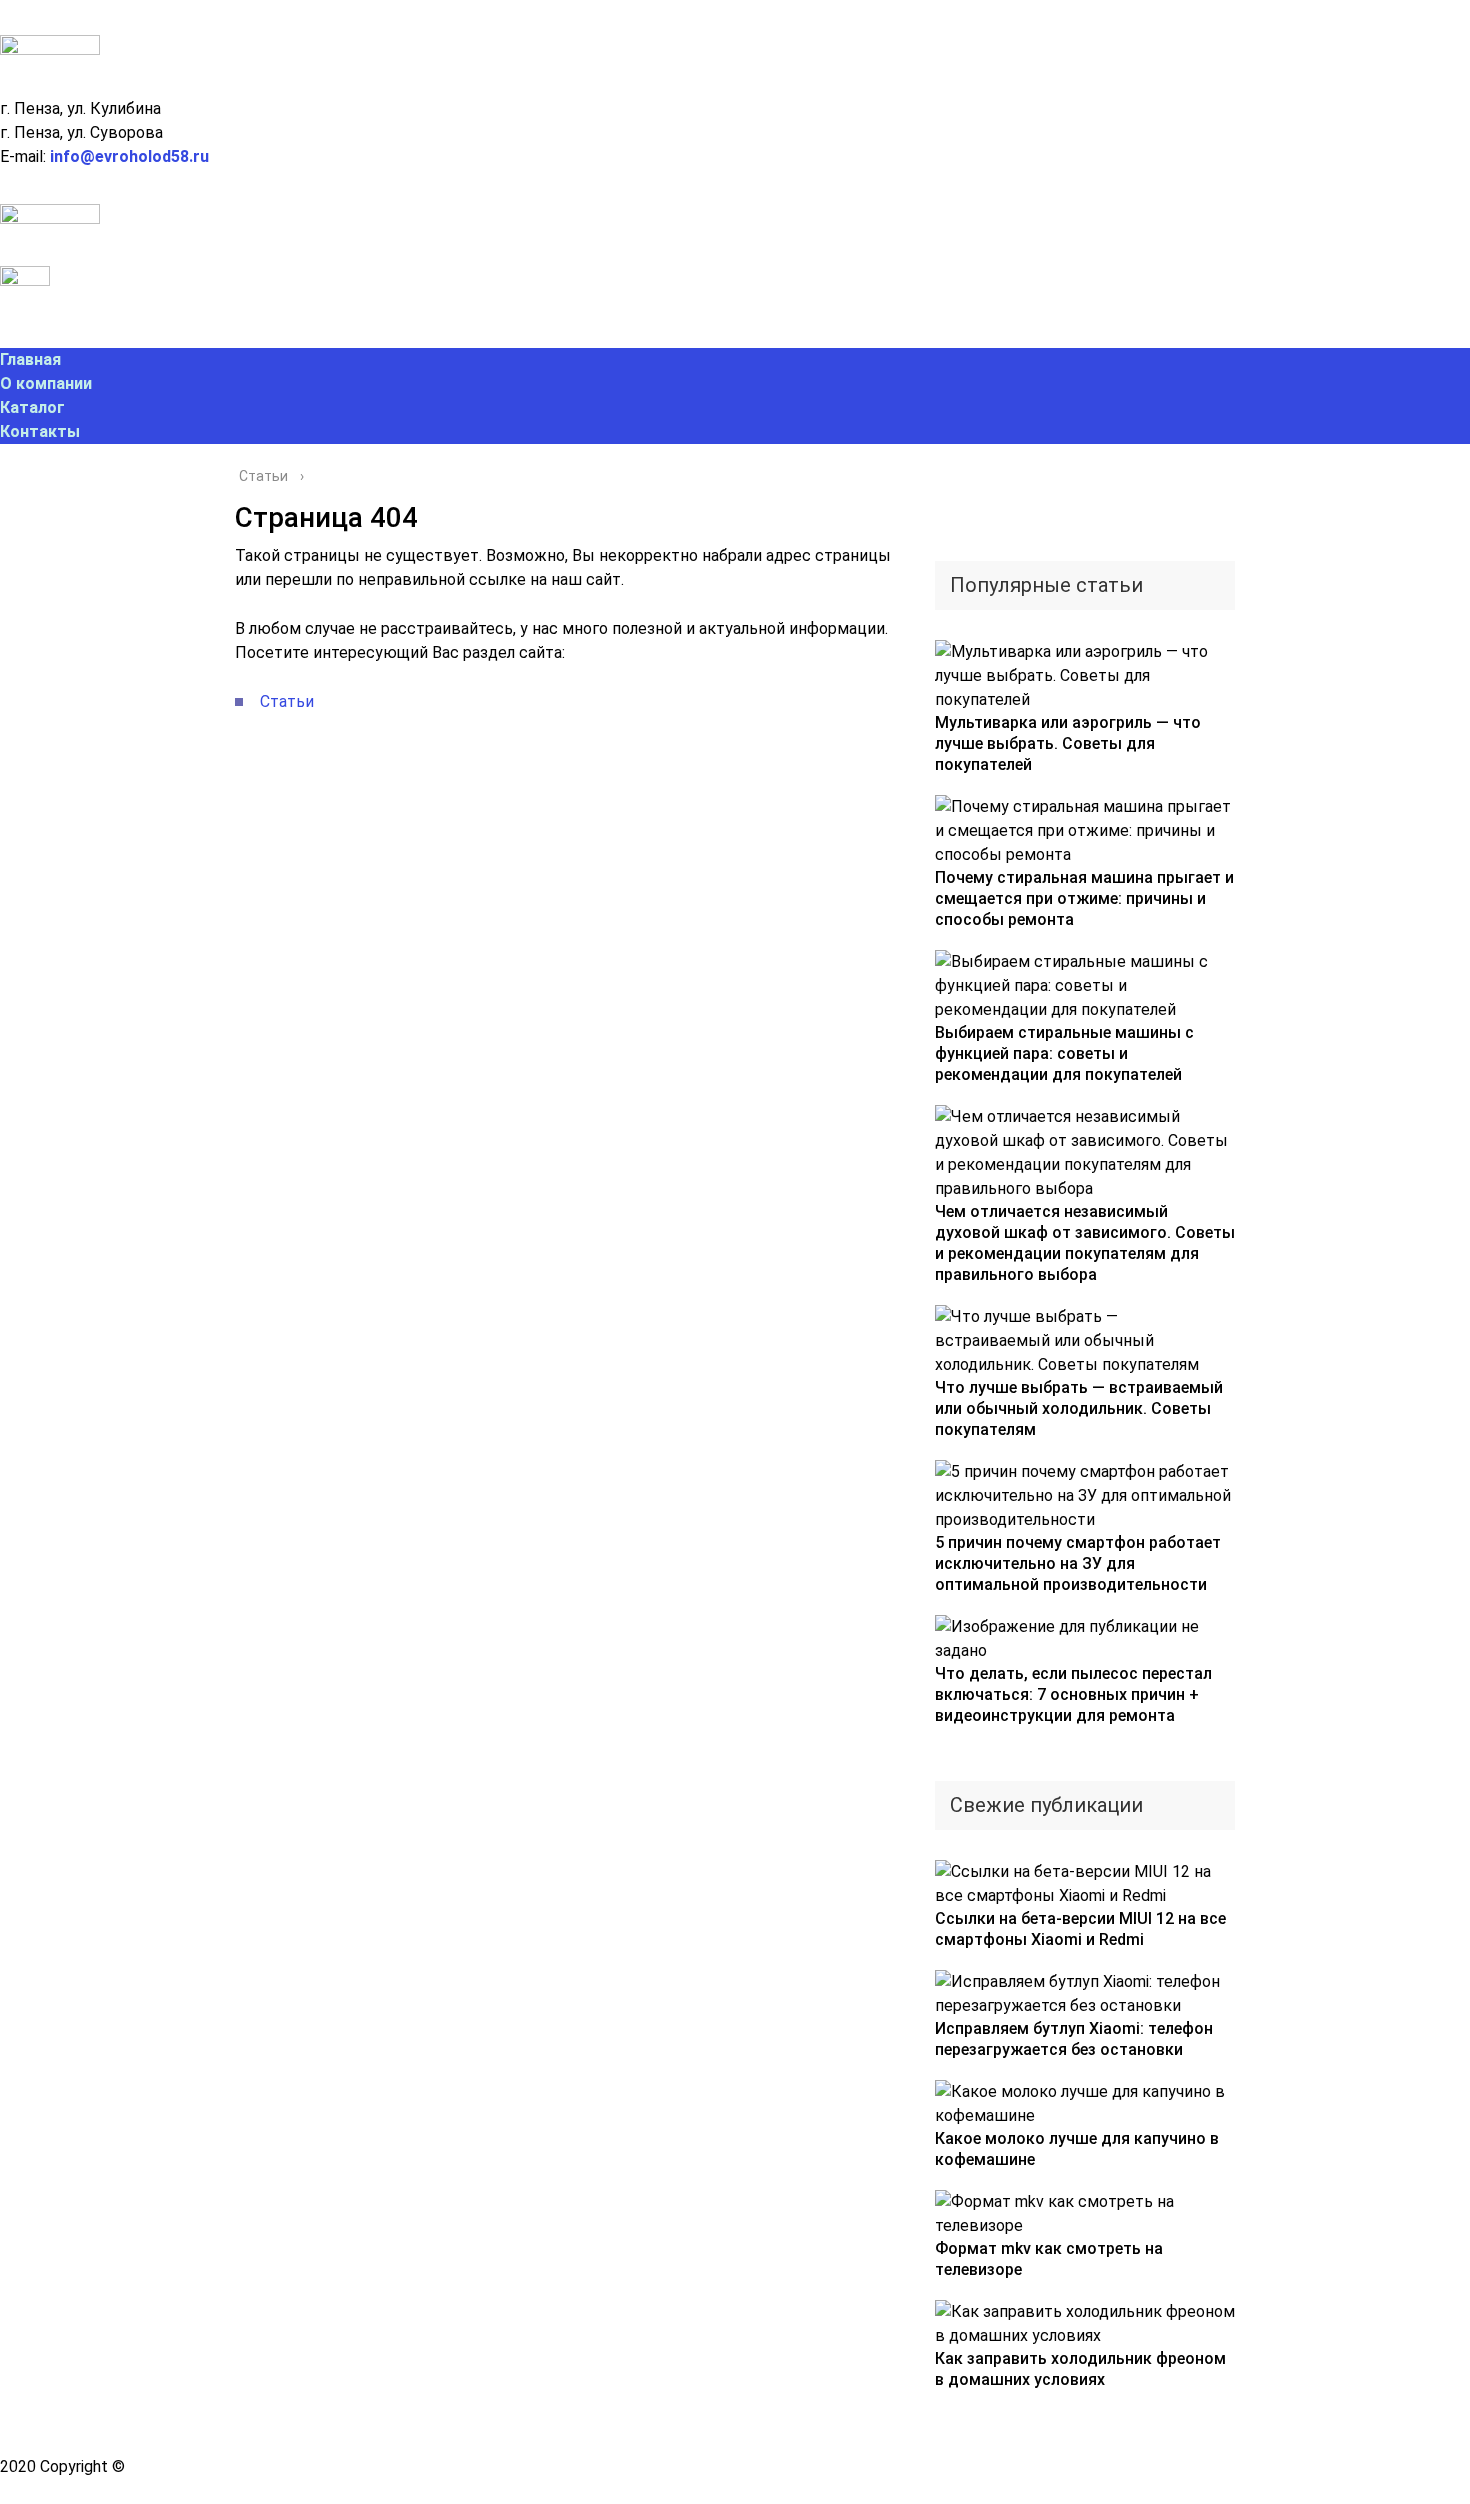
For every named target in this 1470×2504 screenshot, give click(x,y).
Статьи (287, 701)
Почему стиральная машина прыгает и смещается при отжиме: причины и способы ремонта (1084, 898)
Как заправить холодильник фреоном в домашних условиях (1080, 2369)
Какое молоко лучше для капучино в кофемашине (1077, 2149)
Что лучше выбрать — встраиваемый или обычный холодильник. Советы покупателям (1079, 1408)
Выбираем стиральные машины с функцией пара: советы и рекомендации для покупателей (1064, 1053)
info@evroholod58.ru (129, 156)
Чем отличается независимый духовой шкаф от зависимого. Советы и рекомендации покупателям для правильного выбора (1085, 1243)
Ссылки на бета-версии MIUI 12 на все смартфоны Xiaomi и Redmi (1080, 1929)
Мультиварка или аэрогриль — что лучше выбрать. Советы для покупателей (1068, 743)
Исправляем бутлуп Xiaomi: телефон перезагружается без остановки (1074, 2039)
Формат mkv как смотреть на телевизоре (1049, 2259)
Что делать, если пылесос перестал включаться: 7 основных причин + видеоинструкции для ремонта (1073, 1694)
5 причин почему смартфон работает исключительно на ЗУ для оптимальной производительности (1078, 1563)
